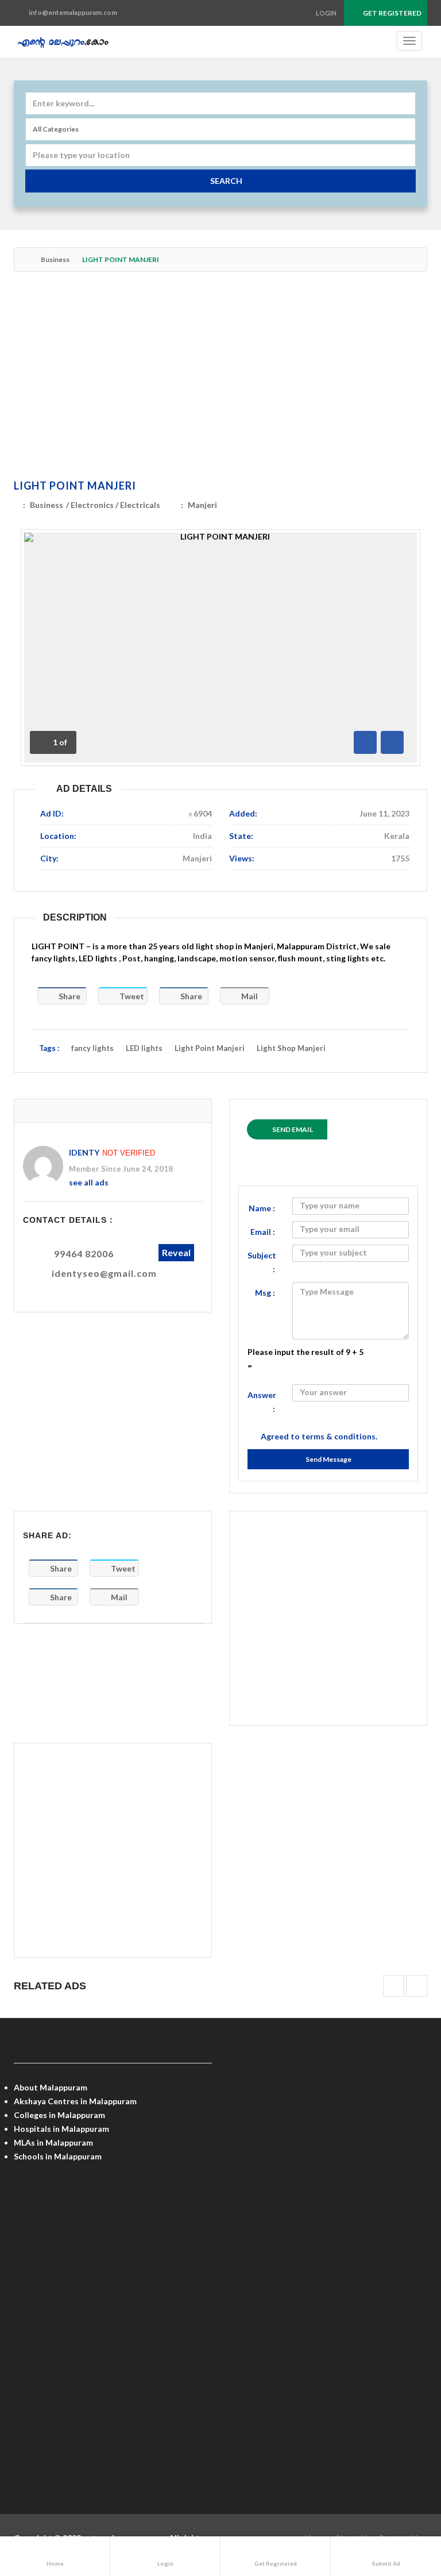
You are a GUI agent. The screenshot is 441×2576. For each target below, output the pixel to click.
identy (84, 1152)
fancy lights (92, 1048)
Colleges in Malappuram (59, 2115)
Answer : (262, 1402)
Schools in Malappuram (58, 2156)
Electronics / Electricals (115, 505)
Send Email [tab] (293, 1129)
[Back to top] (404, 2504)
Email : (263, 1232)
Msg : (265, 1293)
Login (326, 13)
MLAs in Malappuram (53, 2142)
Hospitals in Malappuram (61, 2129)
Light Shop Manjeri (291, 1048)
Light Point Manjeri (210, 1048)
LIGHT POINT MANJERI (75, 486)
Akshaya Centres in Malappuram (75, 2101)
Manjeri (202, 505)
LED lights (144, 1048)
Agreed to (319, 1436)
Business (55, 259)
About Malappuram (51, 2087)
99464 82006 (84, 1254)
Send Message (328, 1459)
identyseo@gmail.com (104, 1273)
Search (226, 181)
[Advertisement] (220, 378)
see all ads (89, 1182)
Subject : (262, 1262)
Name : (262, 1208)
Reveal (176, 1252)
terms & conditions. (339, 1436)
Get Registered (392, 13)
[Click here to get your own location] (405, 155)
